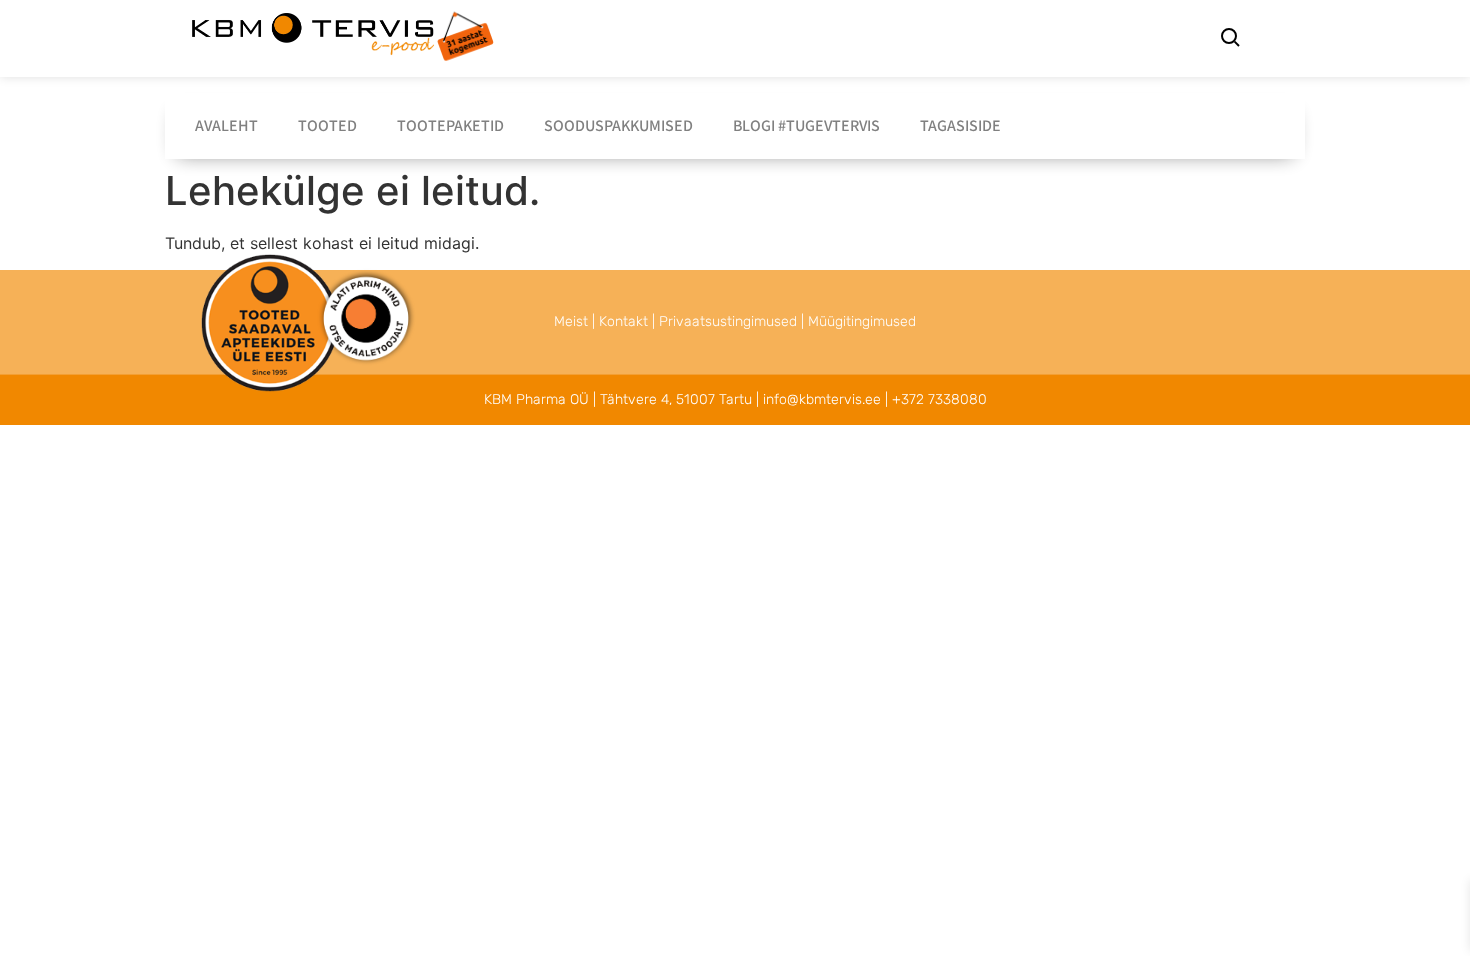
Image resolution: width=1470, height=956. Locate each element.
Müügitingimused (862, 321)
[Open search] (1230, 40)
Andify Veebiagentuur (316, 393)
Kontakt (623, 321)
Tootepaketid (450, 125)
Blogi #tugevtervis (806, 125)
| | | (735, 321)
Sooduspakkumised (618, 125)
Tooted (327, 125)
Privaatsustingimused (728, 321)
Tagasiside (960, 125)
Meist (571, 321)
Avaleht (226, 125)
